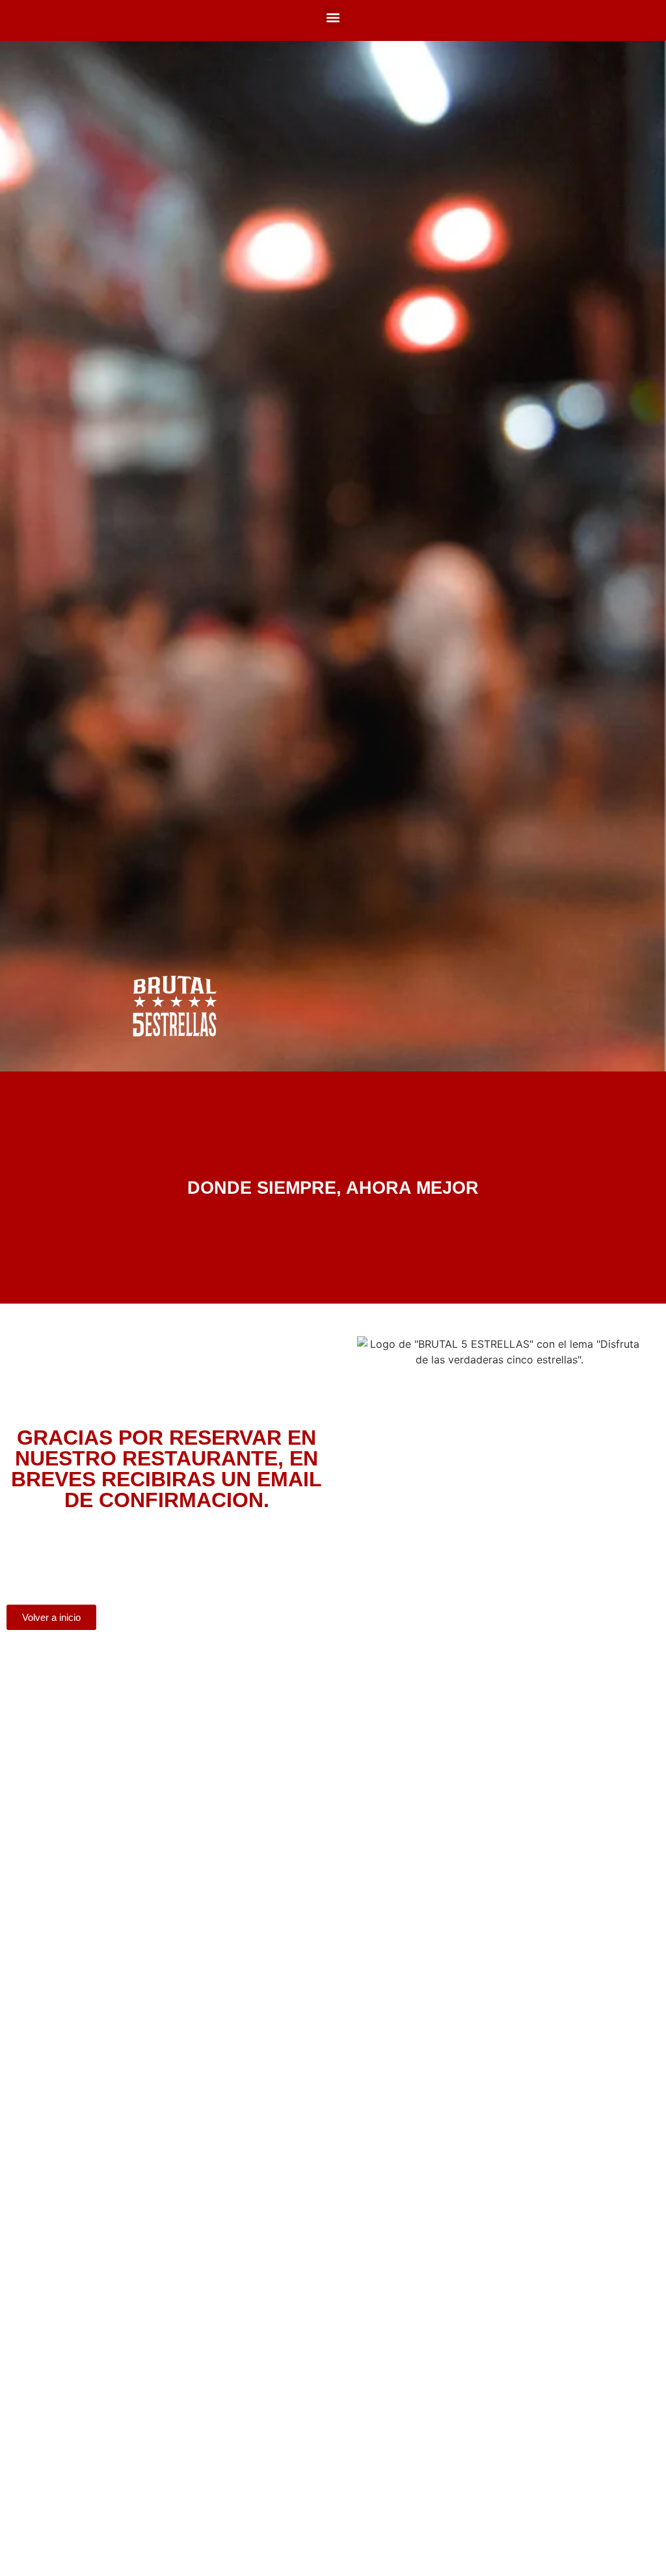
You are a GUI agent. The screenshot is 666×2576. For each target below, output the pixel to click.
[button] (333, 17)
